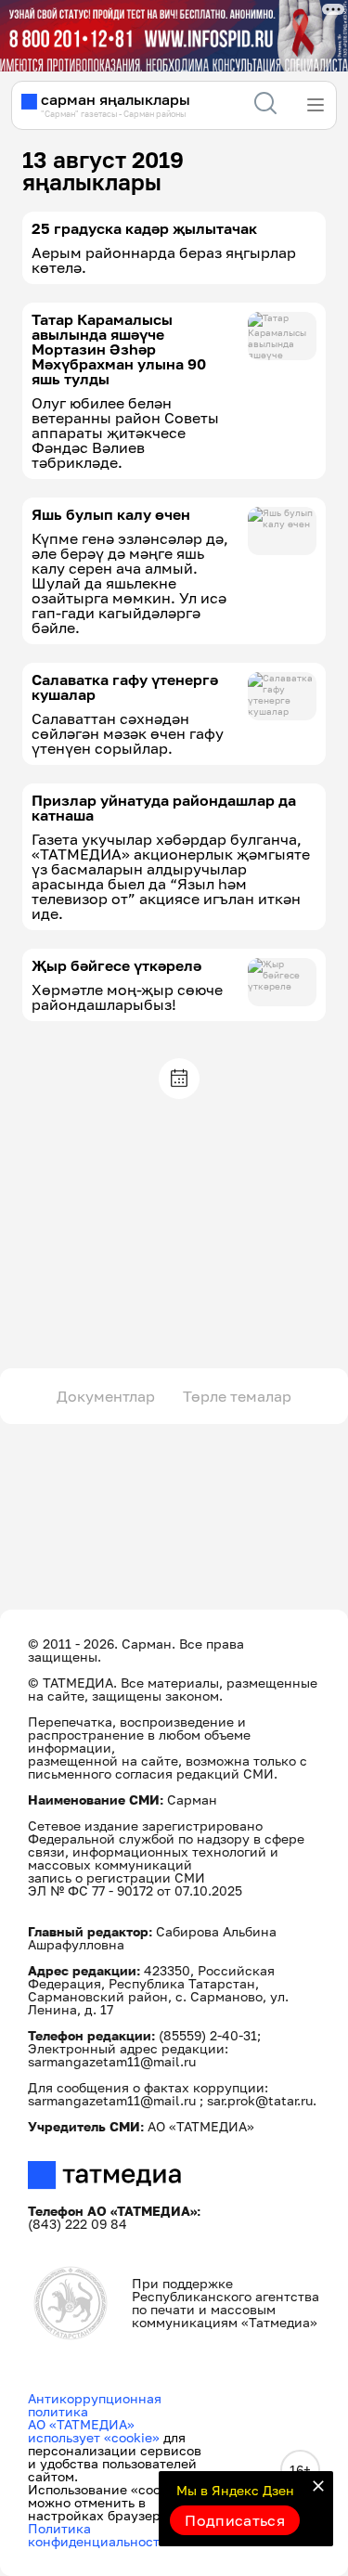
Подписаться (235, 2520)
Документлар (106, 1396)
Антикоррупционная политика (95, 2405)
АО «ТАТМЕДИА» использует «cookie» (94, 2431)
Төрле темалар (237, 1396)
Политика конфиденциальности (98, 2535)
